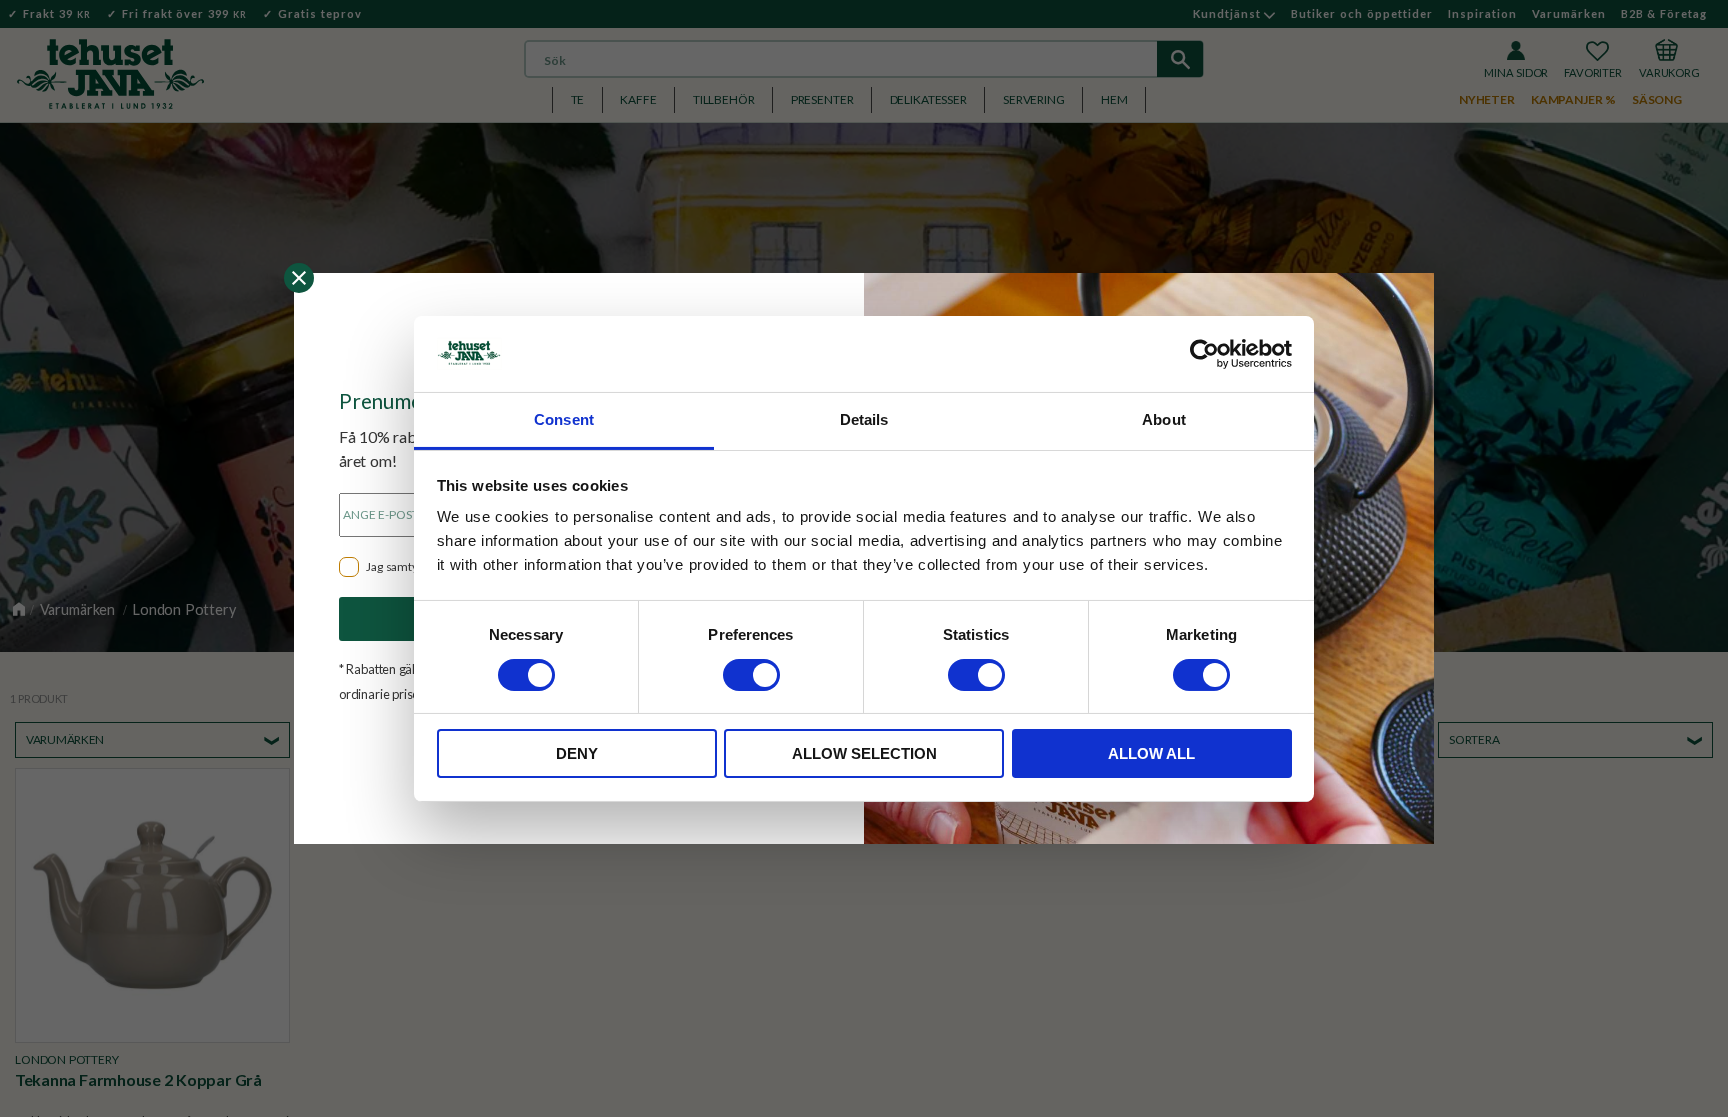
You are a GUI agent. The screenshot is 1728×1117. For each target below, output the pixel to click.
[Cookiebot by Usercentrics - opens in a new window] (1204, 354)
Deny (577, 753)
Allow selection (864, 753)
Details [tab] (864, 419)
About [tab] (1164, 419)
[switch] (751, 675)
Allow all (1151, 753)
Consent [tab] (564, 419)
